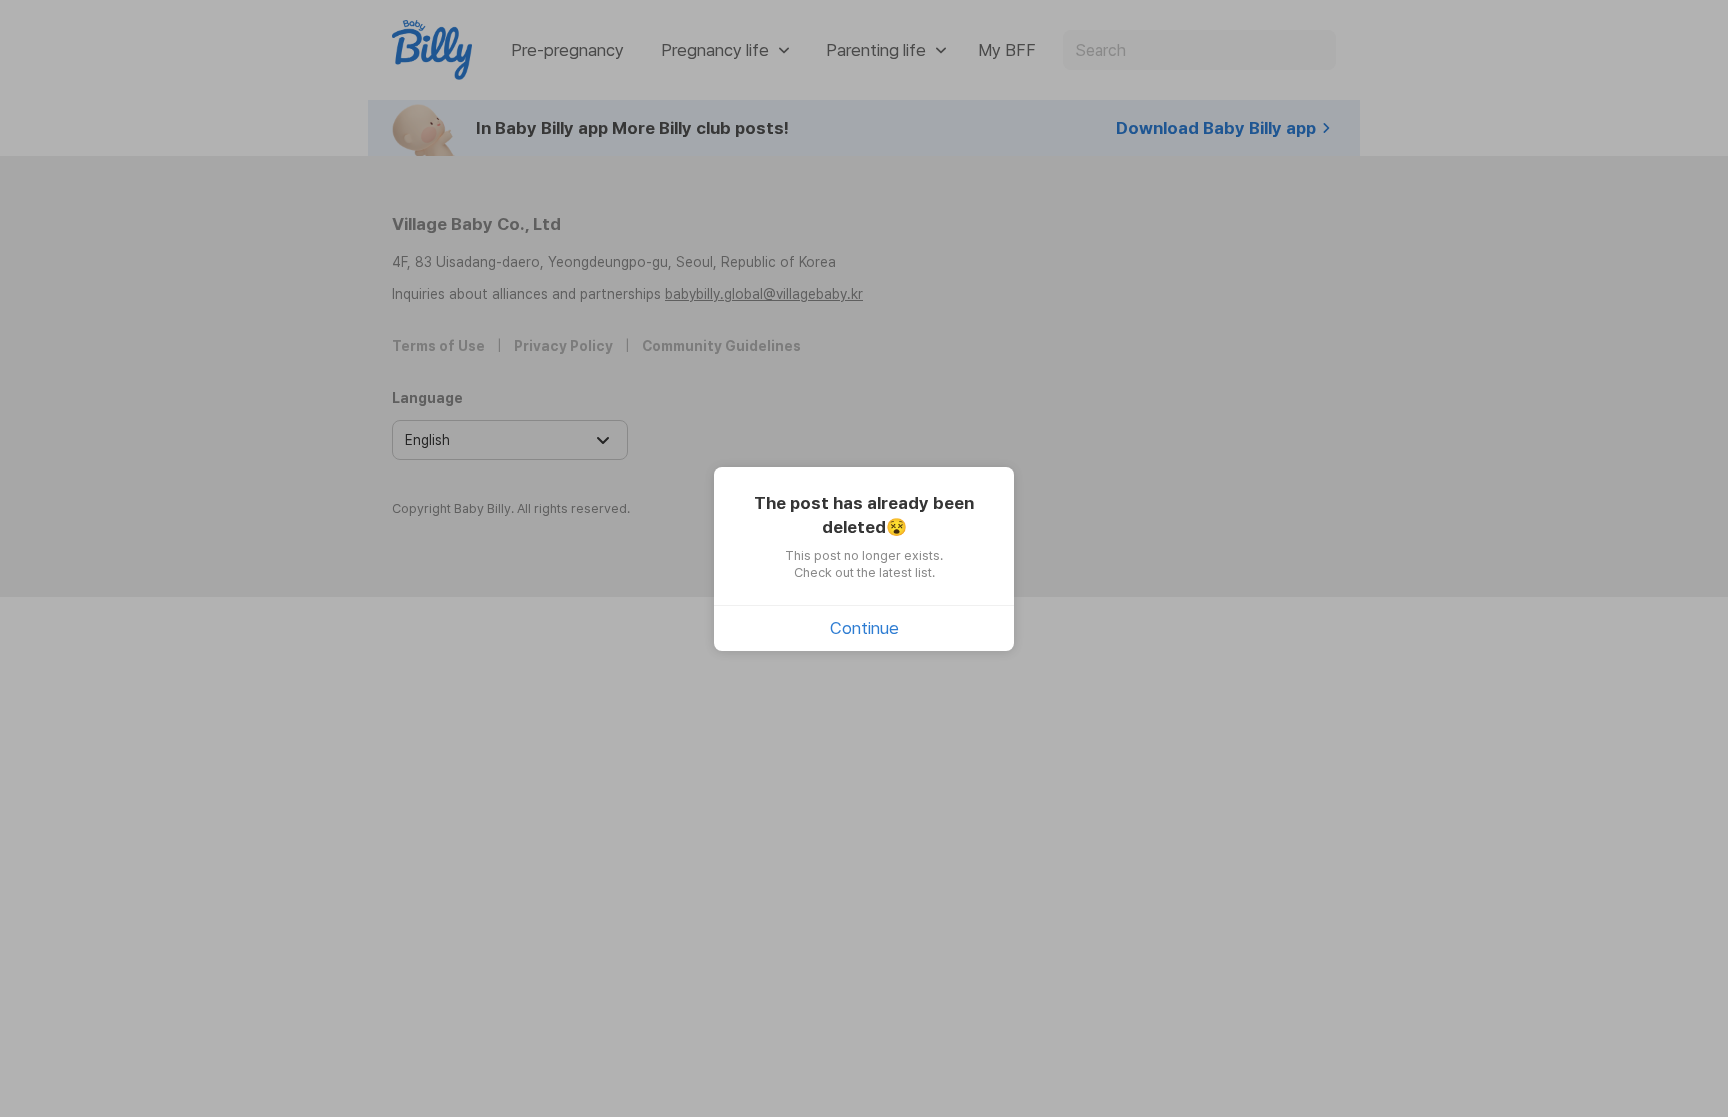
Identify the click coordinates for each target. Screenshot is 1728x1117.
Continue (864, 628)
